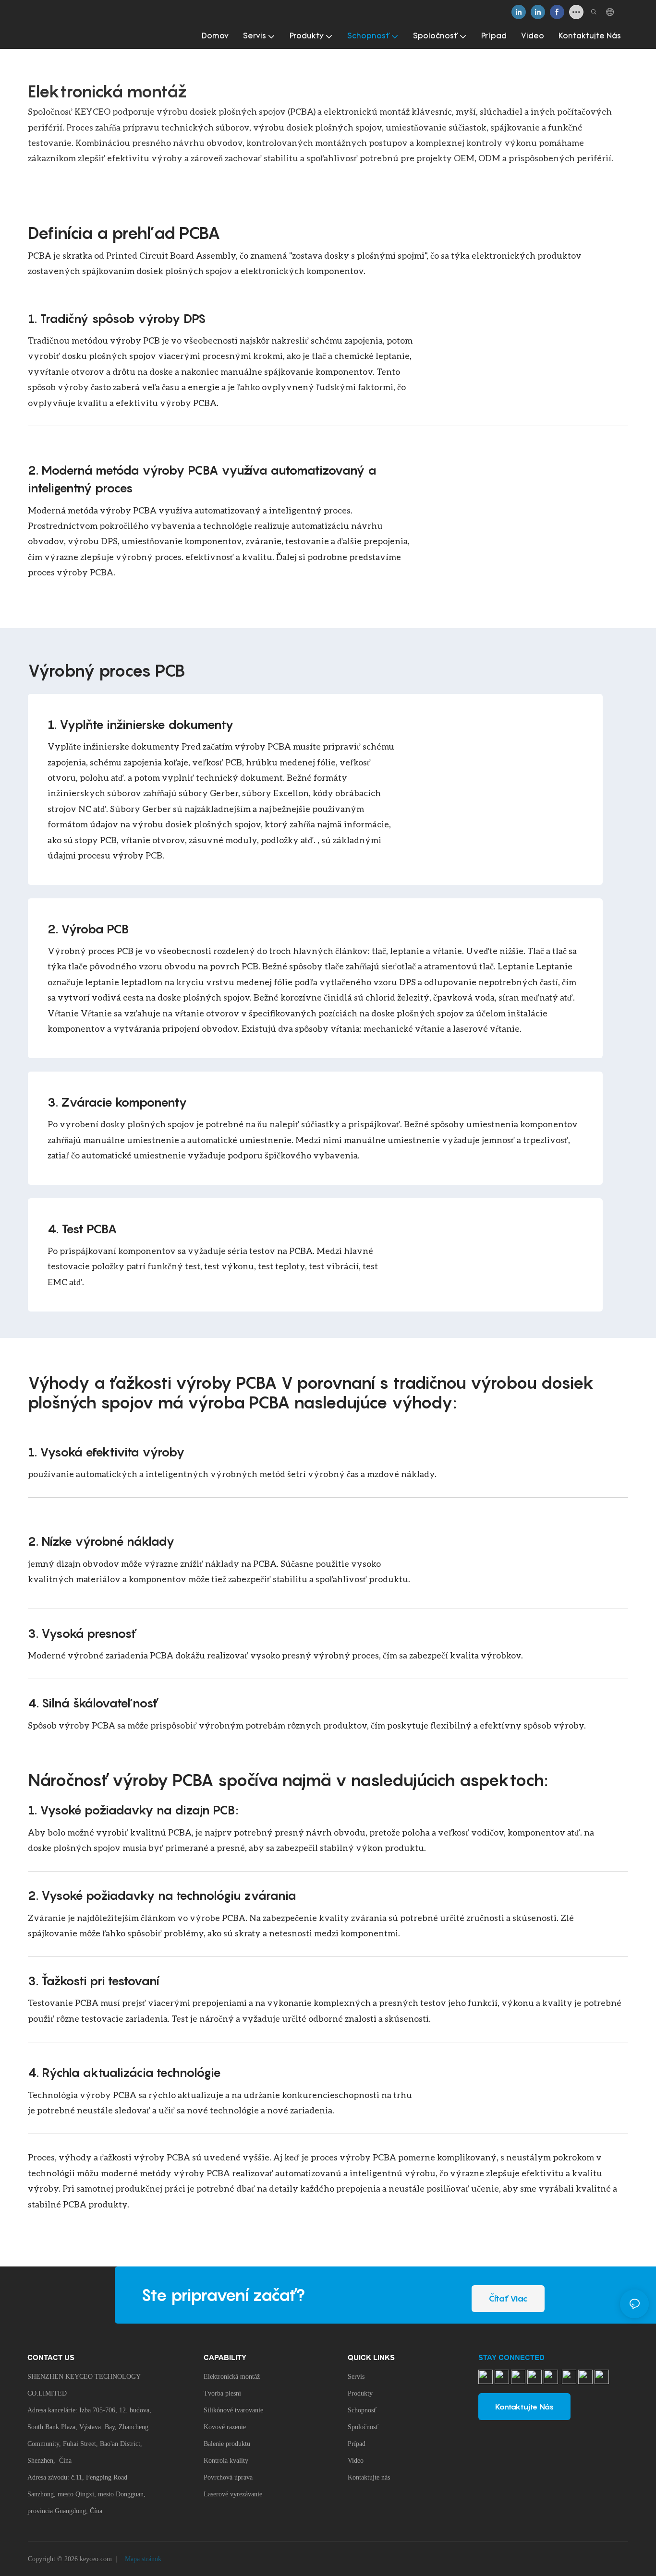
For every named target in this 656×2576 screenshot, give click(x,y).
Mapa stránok (142, 2559)
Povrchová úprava (228, 2477)
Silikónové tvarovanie (233, 2410)
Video (356, 2461)
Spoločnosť (363, 2427)
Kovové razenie (225, 2427)
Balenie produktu (227, 2444)
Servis (356, 2377)
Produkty (360, 2393)
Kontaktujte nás (369, 2477)
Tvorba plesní (222, 2393)
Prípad (357, 2444)
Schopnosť (362, 2410)
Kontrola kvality (226, 2461)
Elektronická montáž (232, 2377)
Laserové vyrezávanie (233, 2494)
